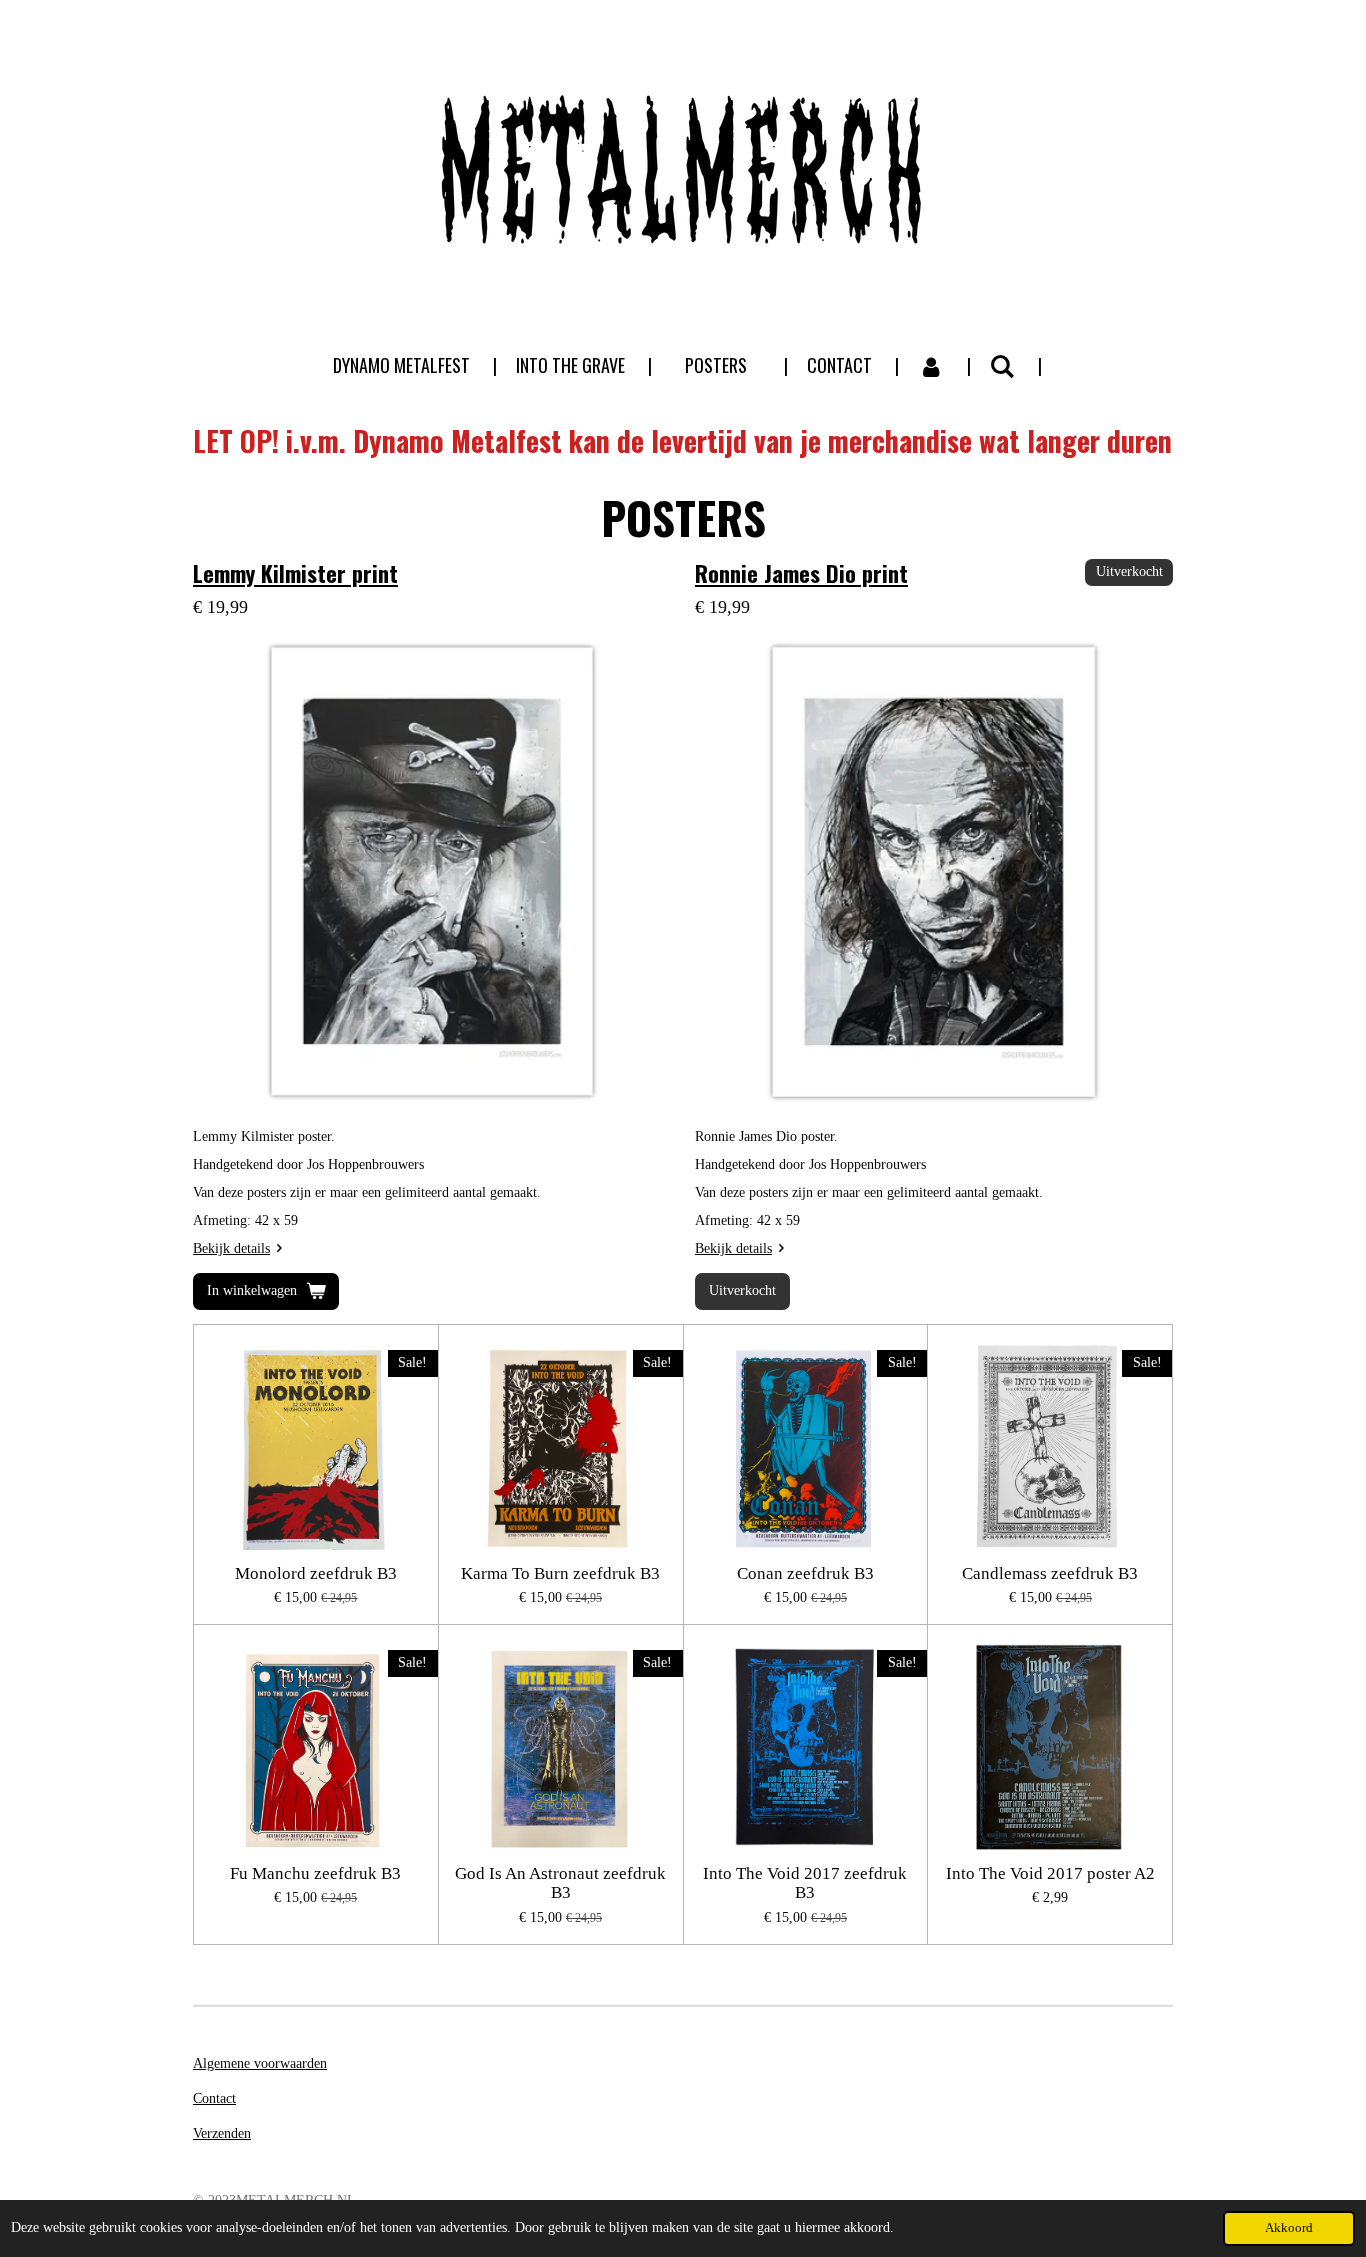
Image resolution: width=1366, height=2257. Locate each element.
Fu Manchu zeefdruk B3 (315, 1873)
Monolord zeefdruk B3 (316, 1573)
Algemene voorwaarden (260, 2063)
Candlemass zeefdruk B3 (1050, 1573)
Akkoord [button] (1289, 2228)
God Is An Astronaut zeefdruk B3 (560, 1883)
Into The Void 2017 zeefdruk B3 (805, 1883)
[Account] (930, 365)
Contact (214, 2098)
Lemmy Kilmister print (295, 572)
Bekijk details (231, 1248)
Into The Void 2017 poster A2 (1050, 1873)
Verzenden (222, 2133)
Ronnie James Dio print (801, 572)
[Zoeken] (1002, 365)
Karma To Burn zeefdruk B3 (560, 1573)
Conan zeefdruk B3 (805, 1573)
